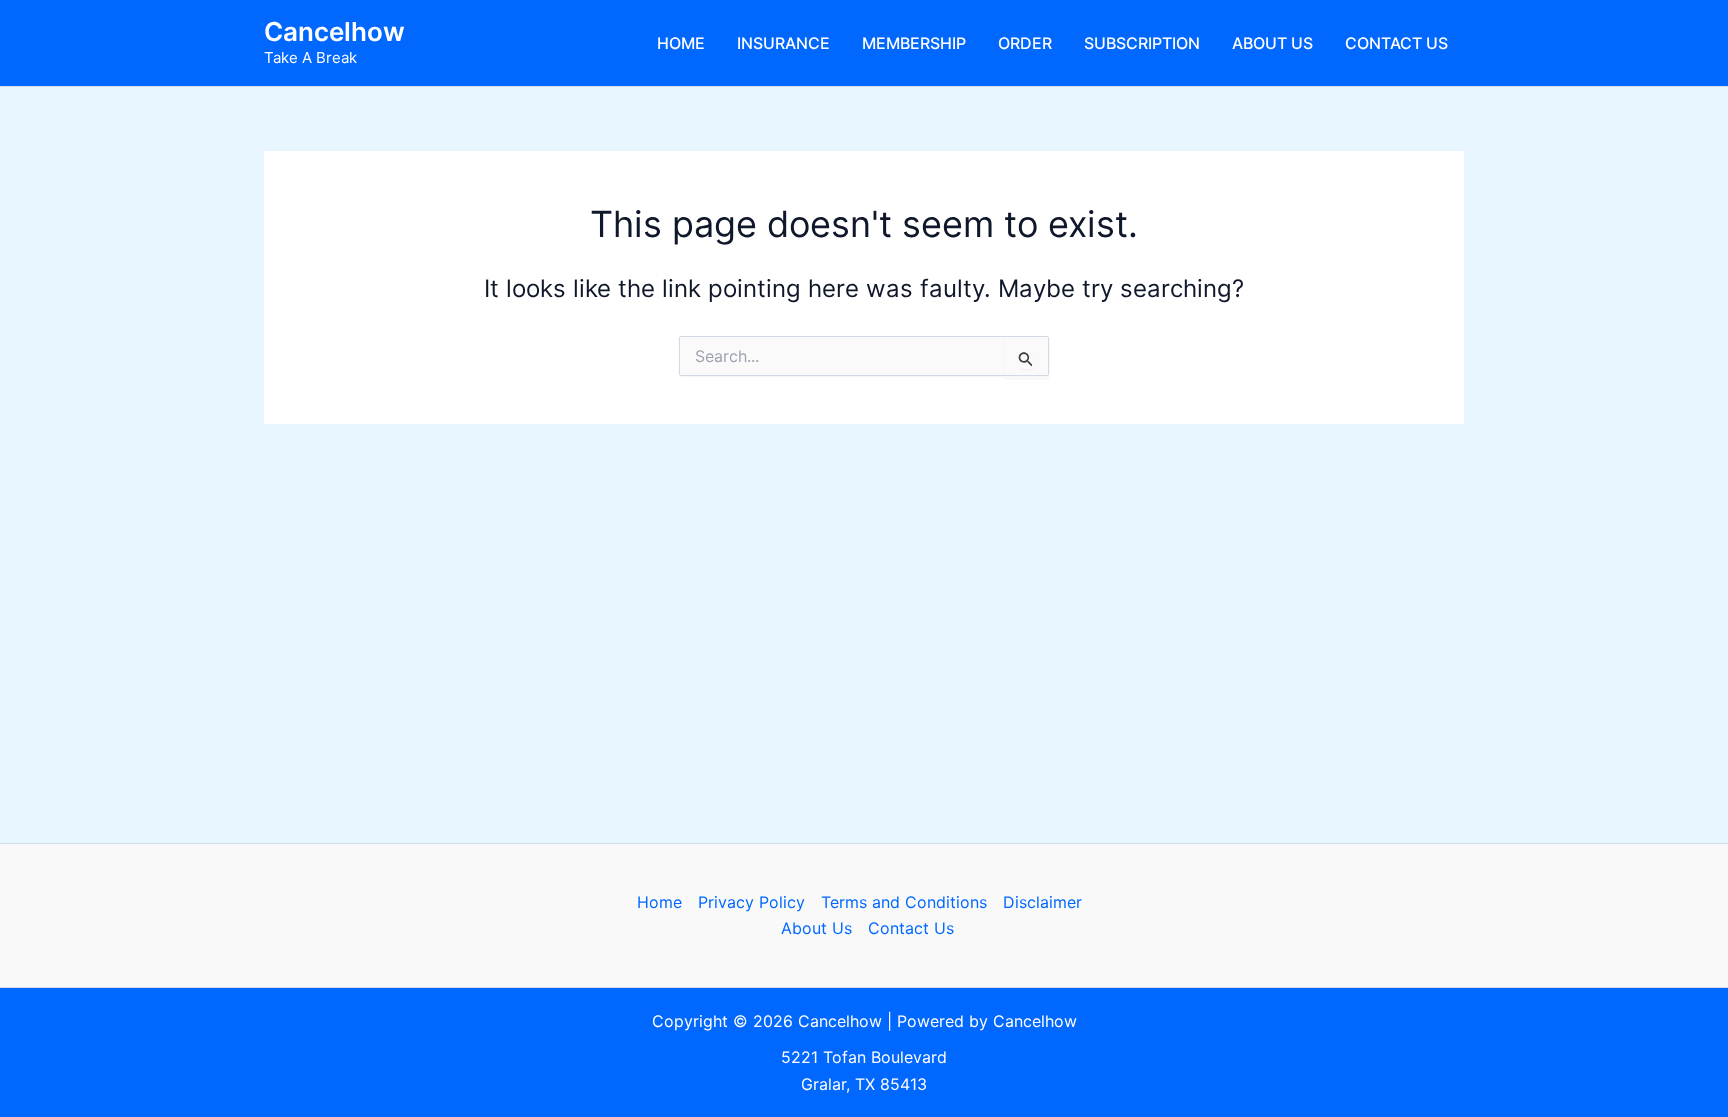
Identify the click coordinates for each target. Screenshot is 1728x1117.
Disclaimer (1042, 902)
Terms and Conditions (904, 902)
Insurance (783, 43)
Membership (914, 43)
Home (681, 43)
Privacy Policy (751, 902)
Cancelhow (334, 31)
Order (1025, 43)
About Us (1272, 43)
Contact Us (1396, 43)
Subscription (1142, 43)
